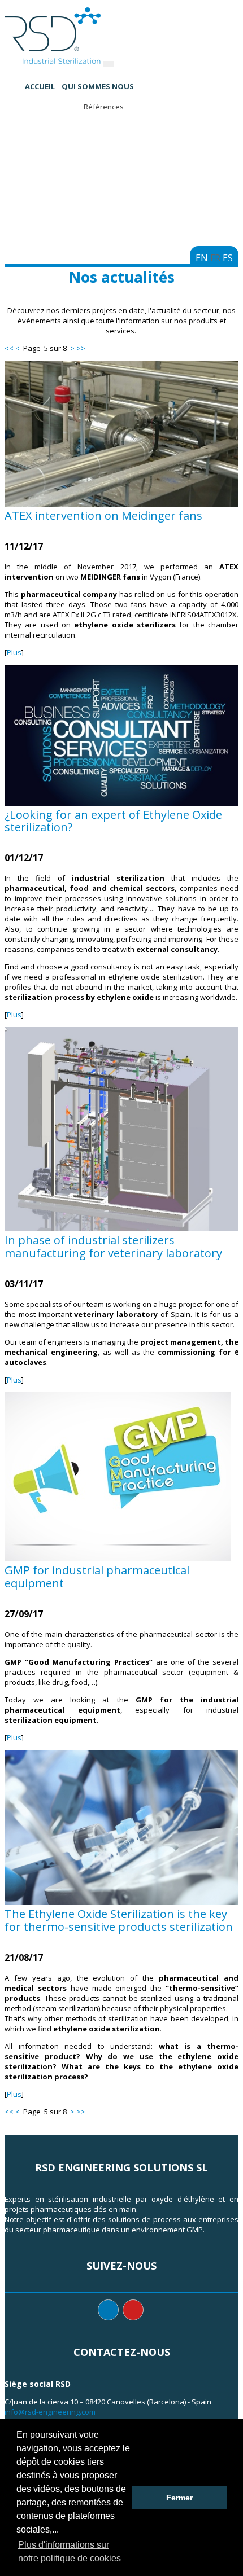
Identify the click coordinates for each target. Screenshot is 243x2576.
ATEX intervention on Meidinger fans (103, 515)
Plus (14, 652)
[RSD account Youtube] (133, 2310)
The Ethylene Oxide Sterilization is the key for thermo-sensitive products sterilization (119, 1920)
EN (202, 258)
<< (9, 348)
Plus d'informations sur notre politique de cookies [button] (70, 2551)
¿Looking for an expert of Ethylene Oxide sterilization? (113, 821)
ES (228, 258)
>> (81, 348)
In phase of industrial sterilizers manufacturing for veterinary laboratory (113, 1247)
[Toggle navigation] (109, 64)
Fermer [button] (179, 2498)
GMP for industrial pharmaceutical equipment (97, 1577)
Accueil (40, 86)
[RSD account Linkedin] (108, 2310)
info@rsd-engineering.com (50, 2412)
